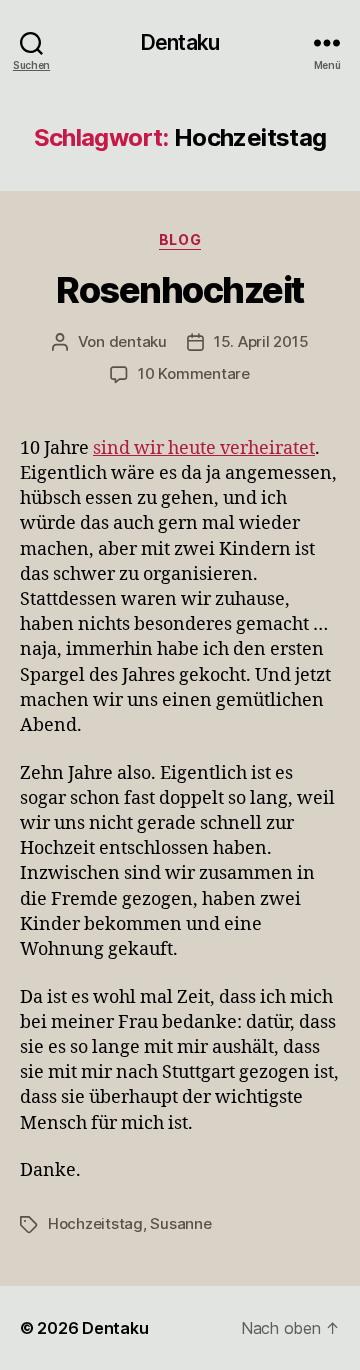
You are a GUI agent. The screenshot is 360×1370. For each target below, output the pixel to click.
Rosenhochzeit (180, 290)
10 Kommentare (194, 373)
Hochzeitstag (95, 1223)
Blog (180, 239)
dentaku (138, 341)
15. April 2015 (261, 341)
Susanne (180, 1223)
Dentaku (180, 42)
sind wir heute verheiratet (204, 448)
